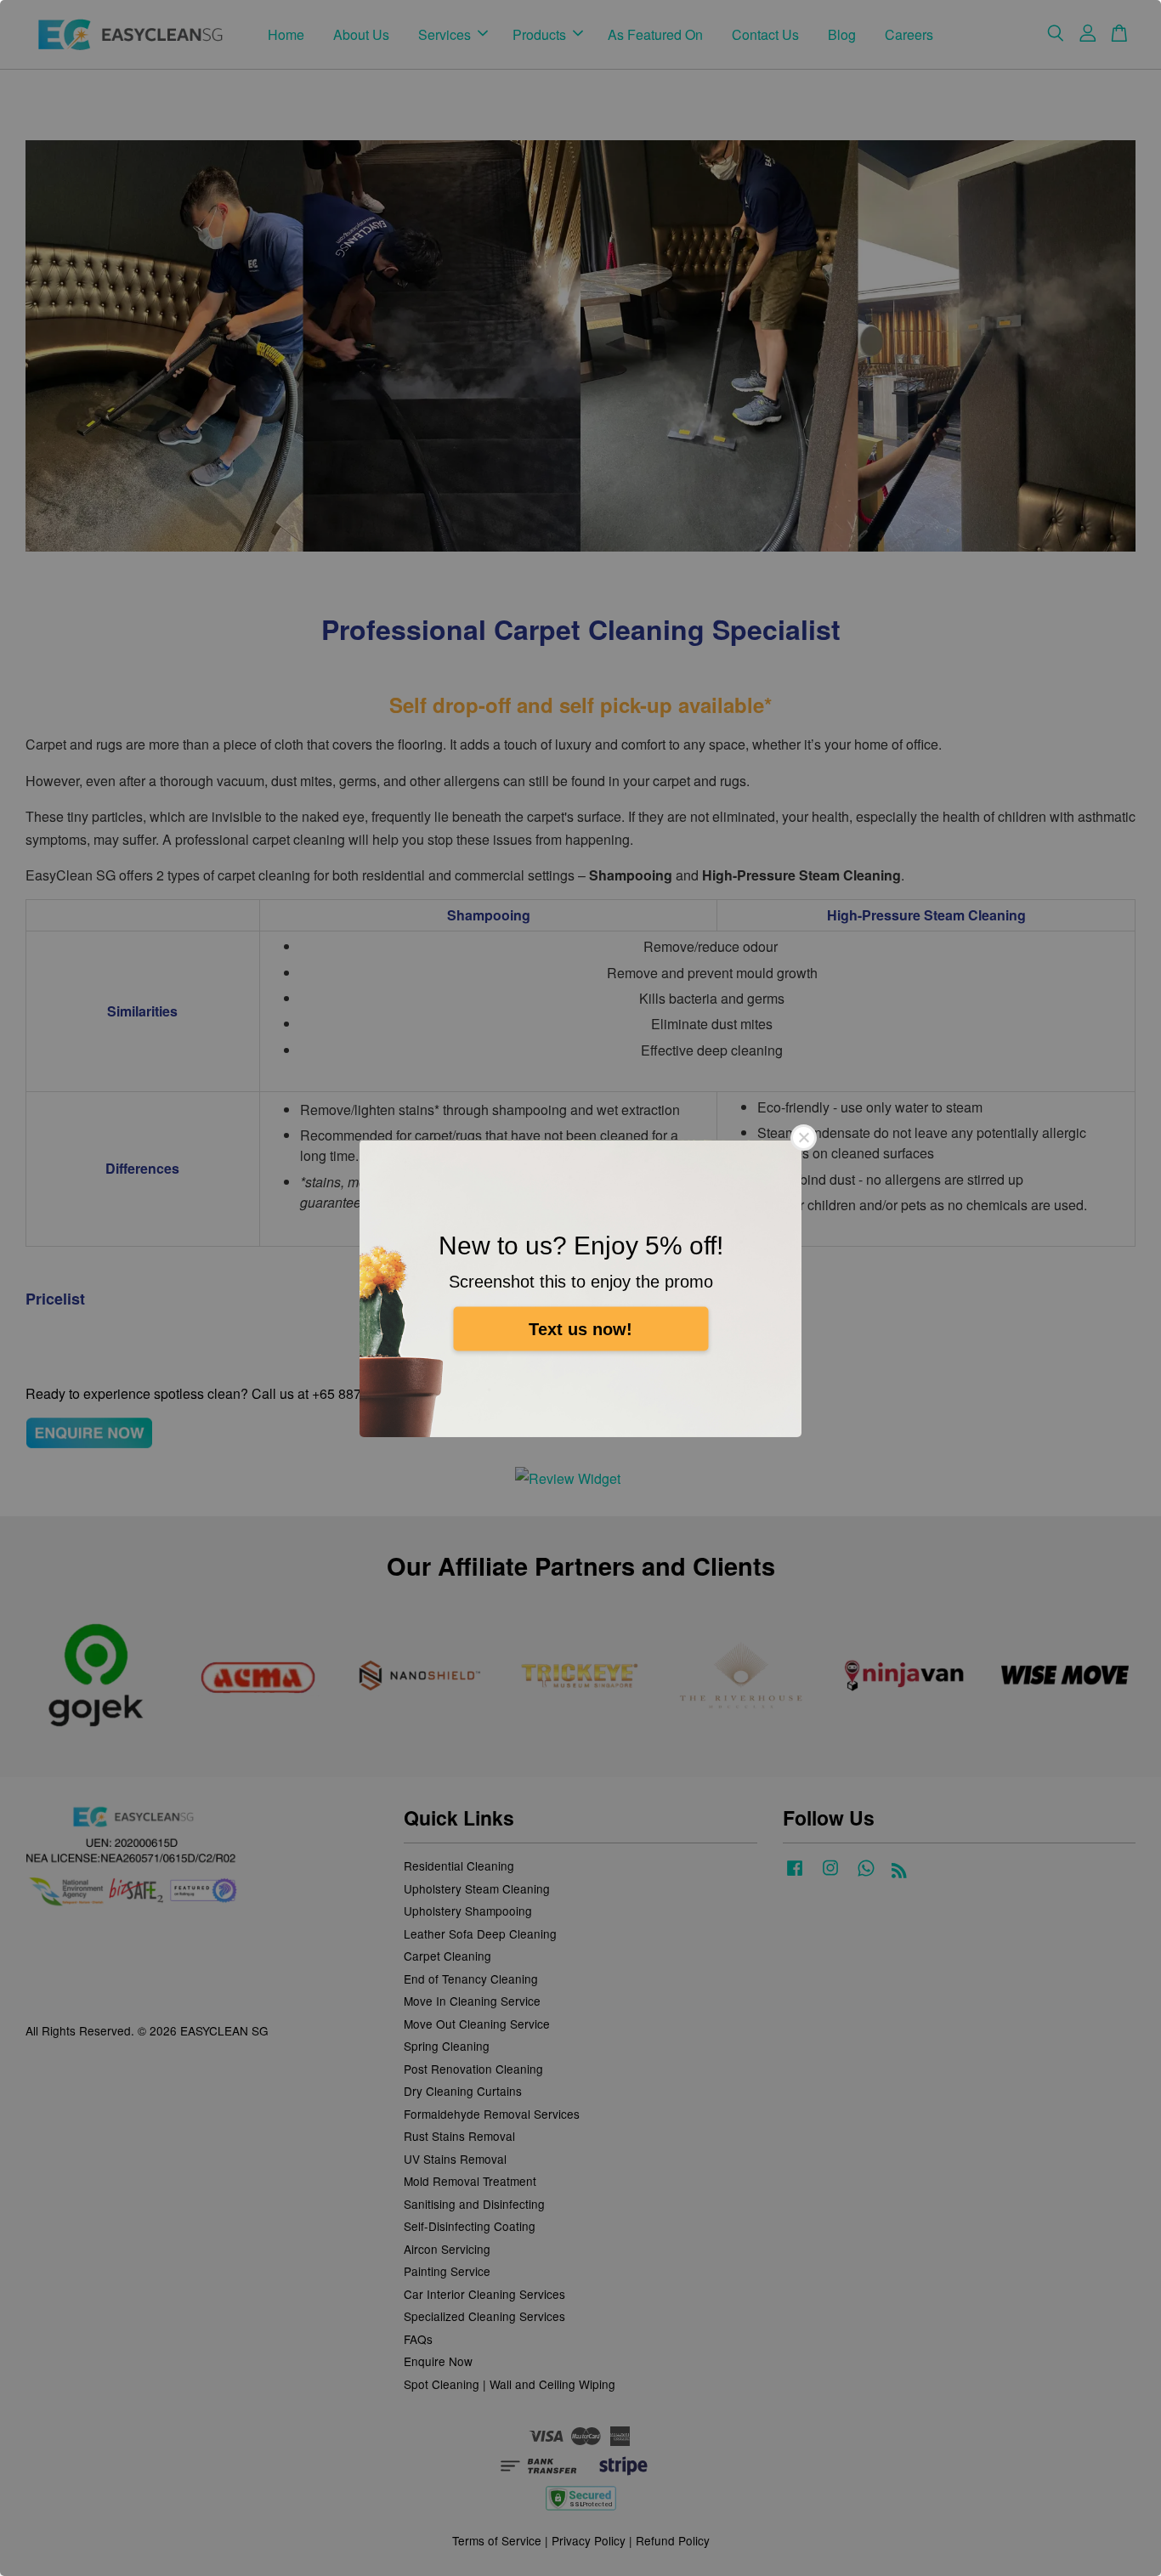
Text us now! (580, 1328)
